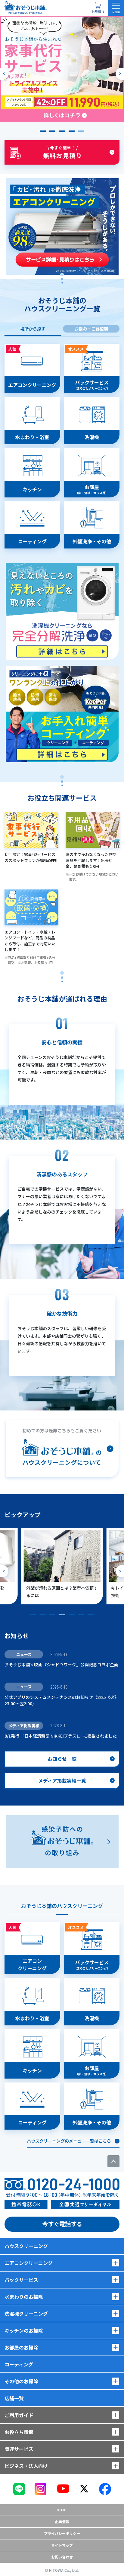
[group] (62, 69)
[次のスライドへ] (120, 74)
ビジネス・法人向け (26, 2466)
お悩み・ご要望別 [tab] (91, 329)
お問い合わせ (62, 2557)
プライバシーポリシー (62, 2533)
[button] (43, 131)
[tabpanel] (62, 553)
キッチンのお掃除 (24, 2330)
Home (62, 2510)
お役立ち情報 (19, 2432)
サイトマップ (62, 2545)
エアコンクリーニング (29, 2263)
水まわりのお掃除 (24, 2297)
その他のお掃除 (21, 2381)
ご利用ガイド (19, 2415)
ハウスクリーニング (26, 2246)
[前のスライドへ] (4, 74)
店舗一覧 (14, 2398)
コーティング (19, 2364)
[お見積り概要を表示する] (98, 8)
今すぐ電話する (62, 2224)
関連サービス (19, 2449)
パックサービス (21, 2280)
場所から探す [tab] (33, 329)
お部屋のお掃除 (21, 2347)
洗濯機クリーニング (26, 2314)
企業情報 (62, 2521)
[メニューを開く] (116, 8)
